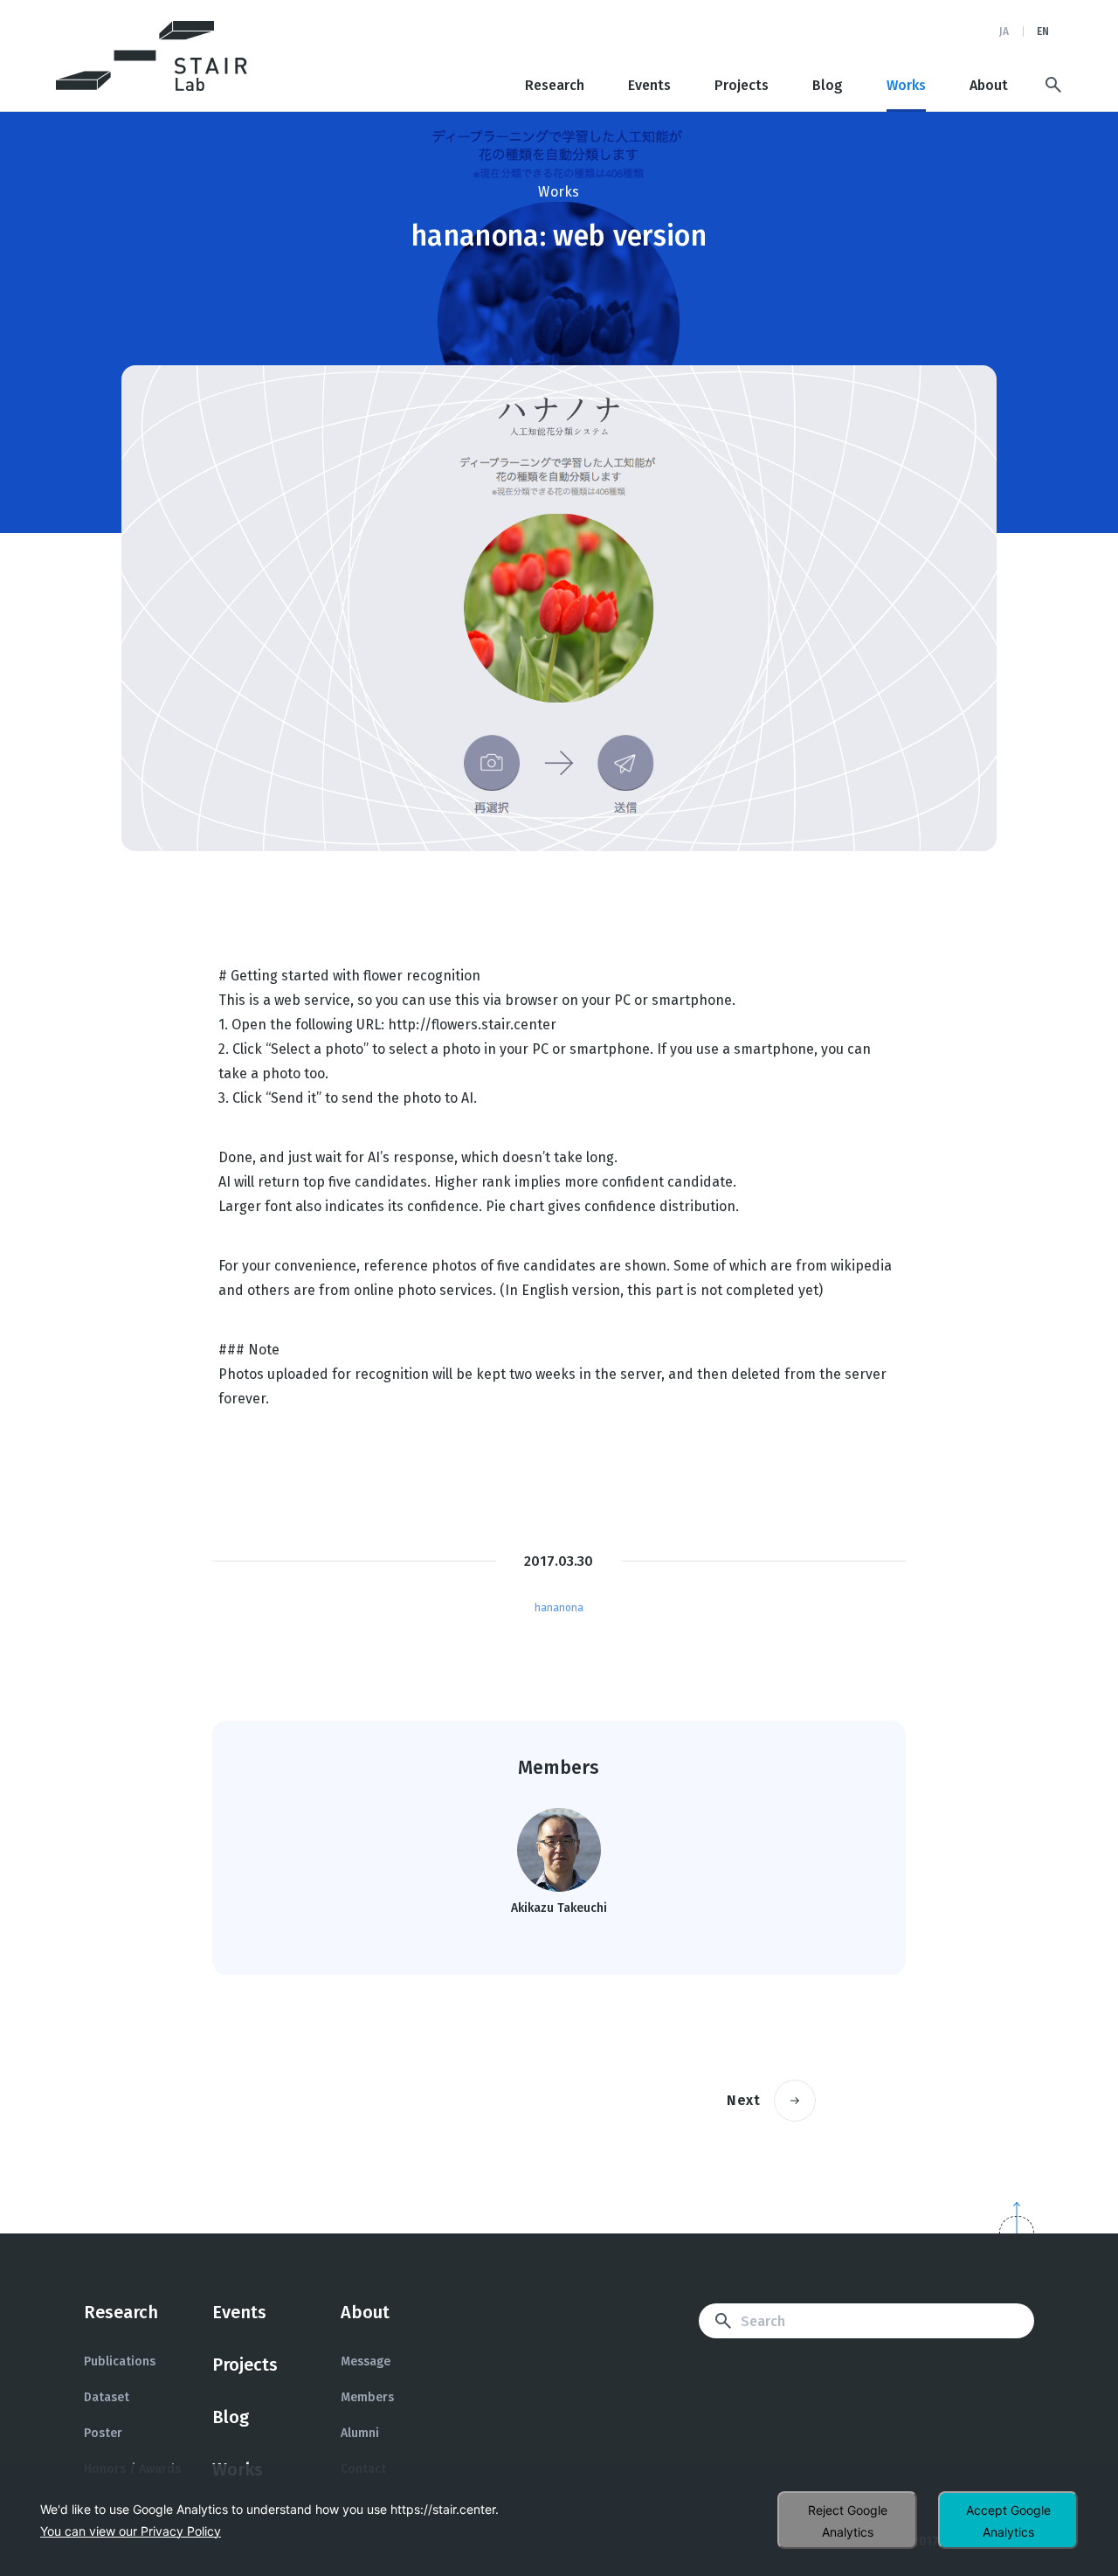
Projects (742, 86)
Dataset (107, 2397)
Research (555, 86)
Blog (828, 86)
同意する (1008, 2520)
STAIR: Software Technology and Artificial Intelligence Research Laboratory (152, 56)
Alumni (360, 2433)
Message (366, 2361)
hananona (559, 1608)
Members (367, 2397)
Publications (120, 2361)
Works (906, 86)
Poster (103, 2433)
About (989, 86)
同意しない (847, 2520)
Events (649, 86)
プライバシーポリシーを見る (131, 2531)
